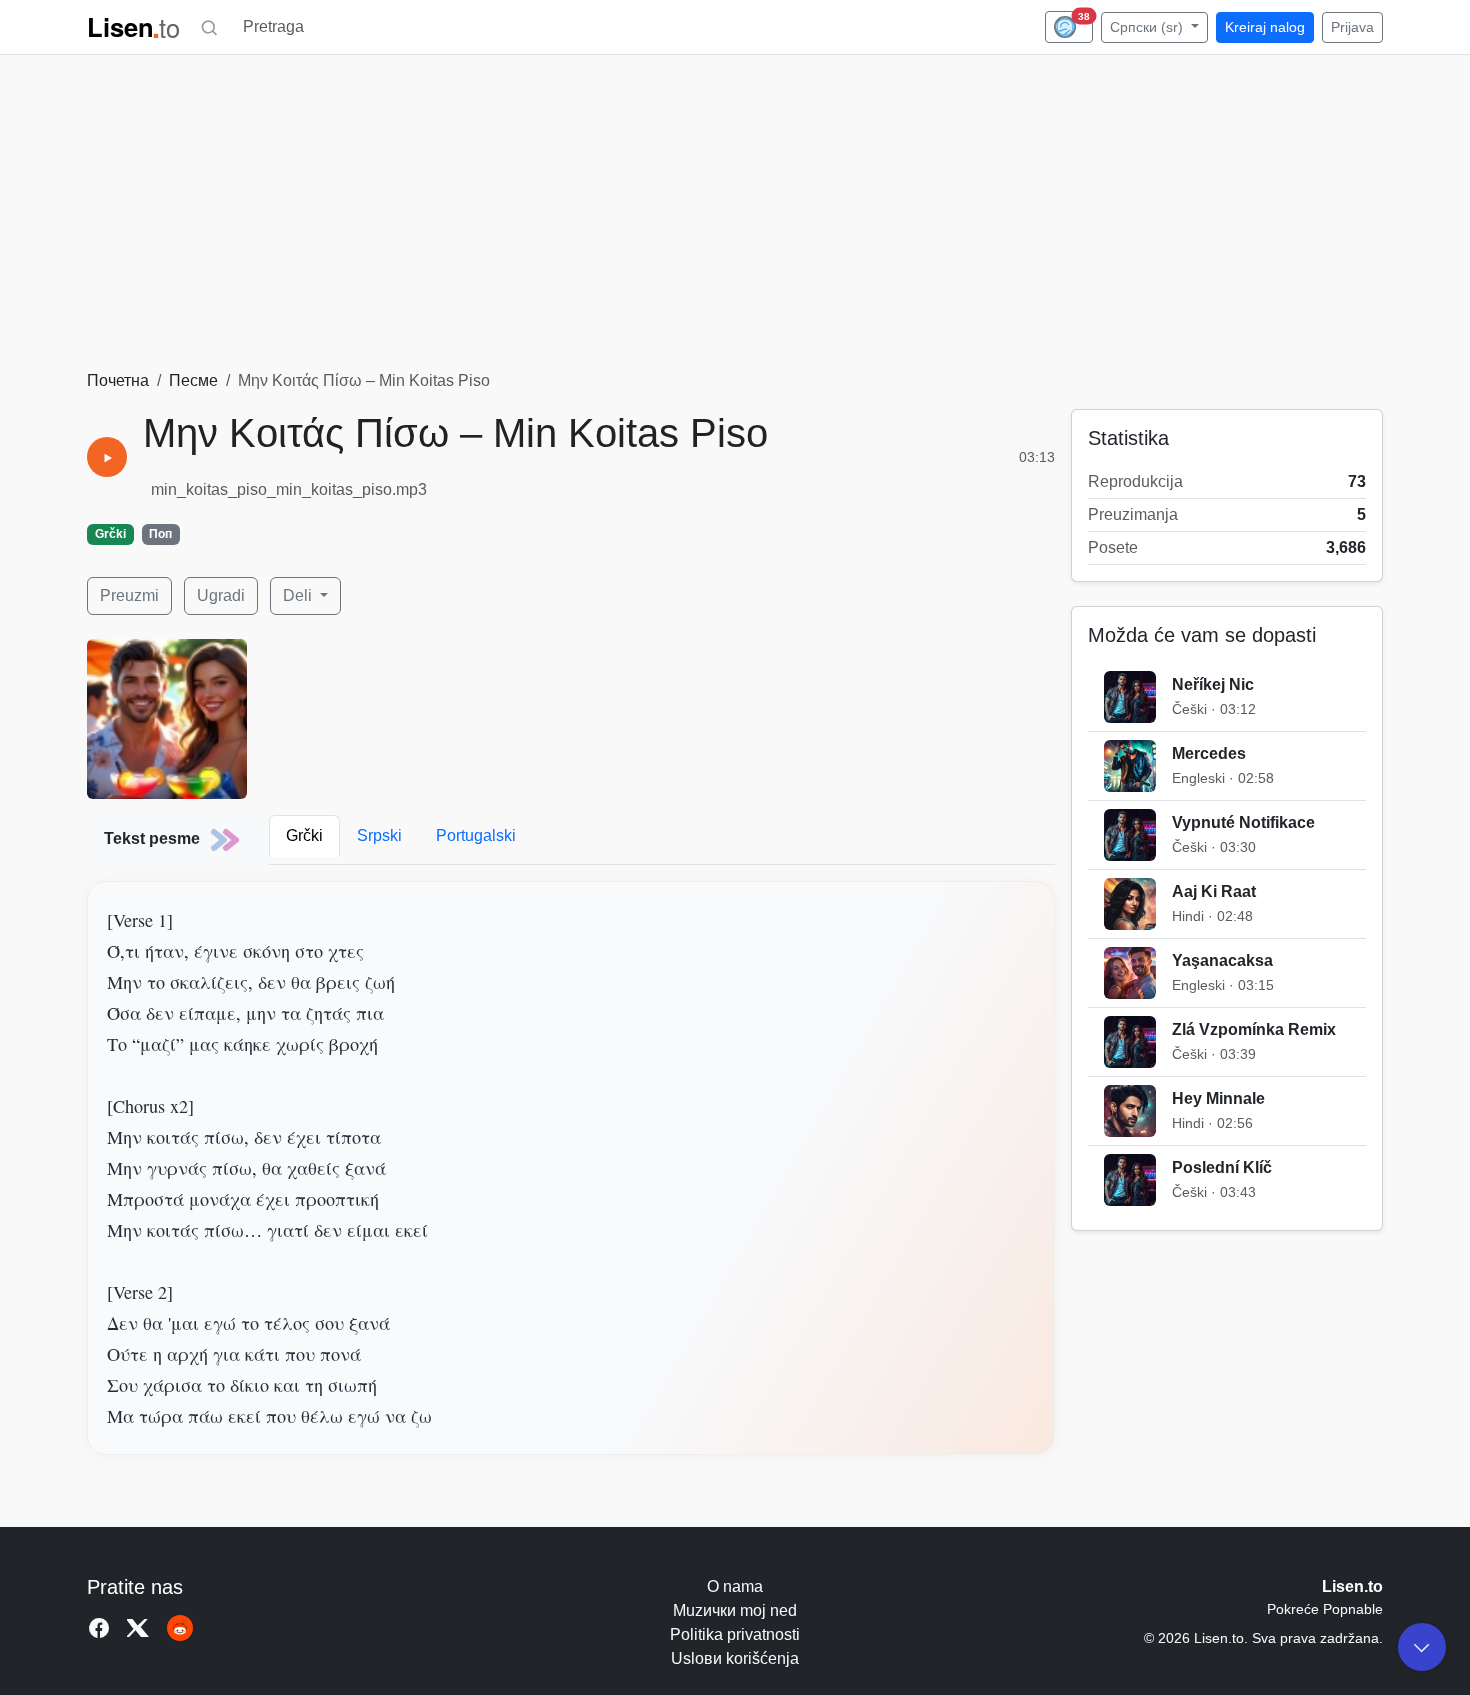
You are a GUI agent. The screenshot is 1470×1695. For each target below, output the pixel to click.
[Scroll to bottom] (1422, 1647)
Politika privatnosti (735, 1634)
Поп (160, 534)
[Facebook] (99, 1628)
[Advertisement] (735, 219)
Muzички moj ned (735, 1610)
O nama (735, 1586)
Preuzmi (129, 595)
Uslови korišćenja (735, 1658)
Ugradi (221, 595)
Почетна (118, 380)
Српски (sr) (1148, 27)
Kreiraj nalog (1265, 27)
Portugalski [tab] (476, 835)
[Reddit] (180, 1628)
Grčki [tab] (304, 835)
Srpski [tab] (379, 835)
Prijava (1352, 27)
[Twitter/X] (139, 1628)
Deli (299, 595)
